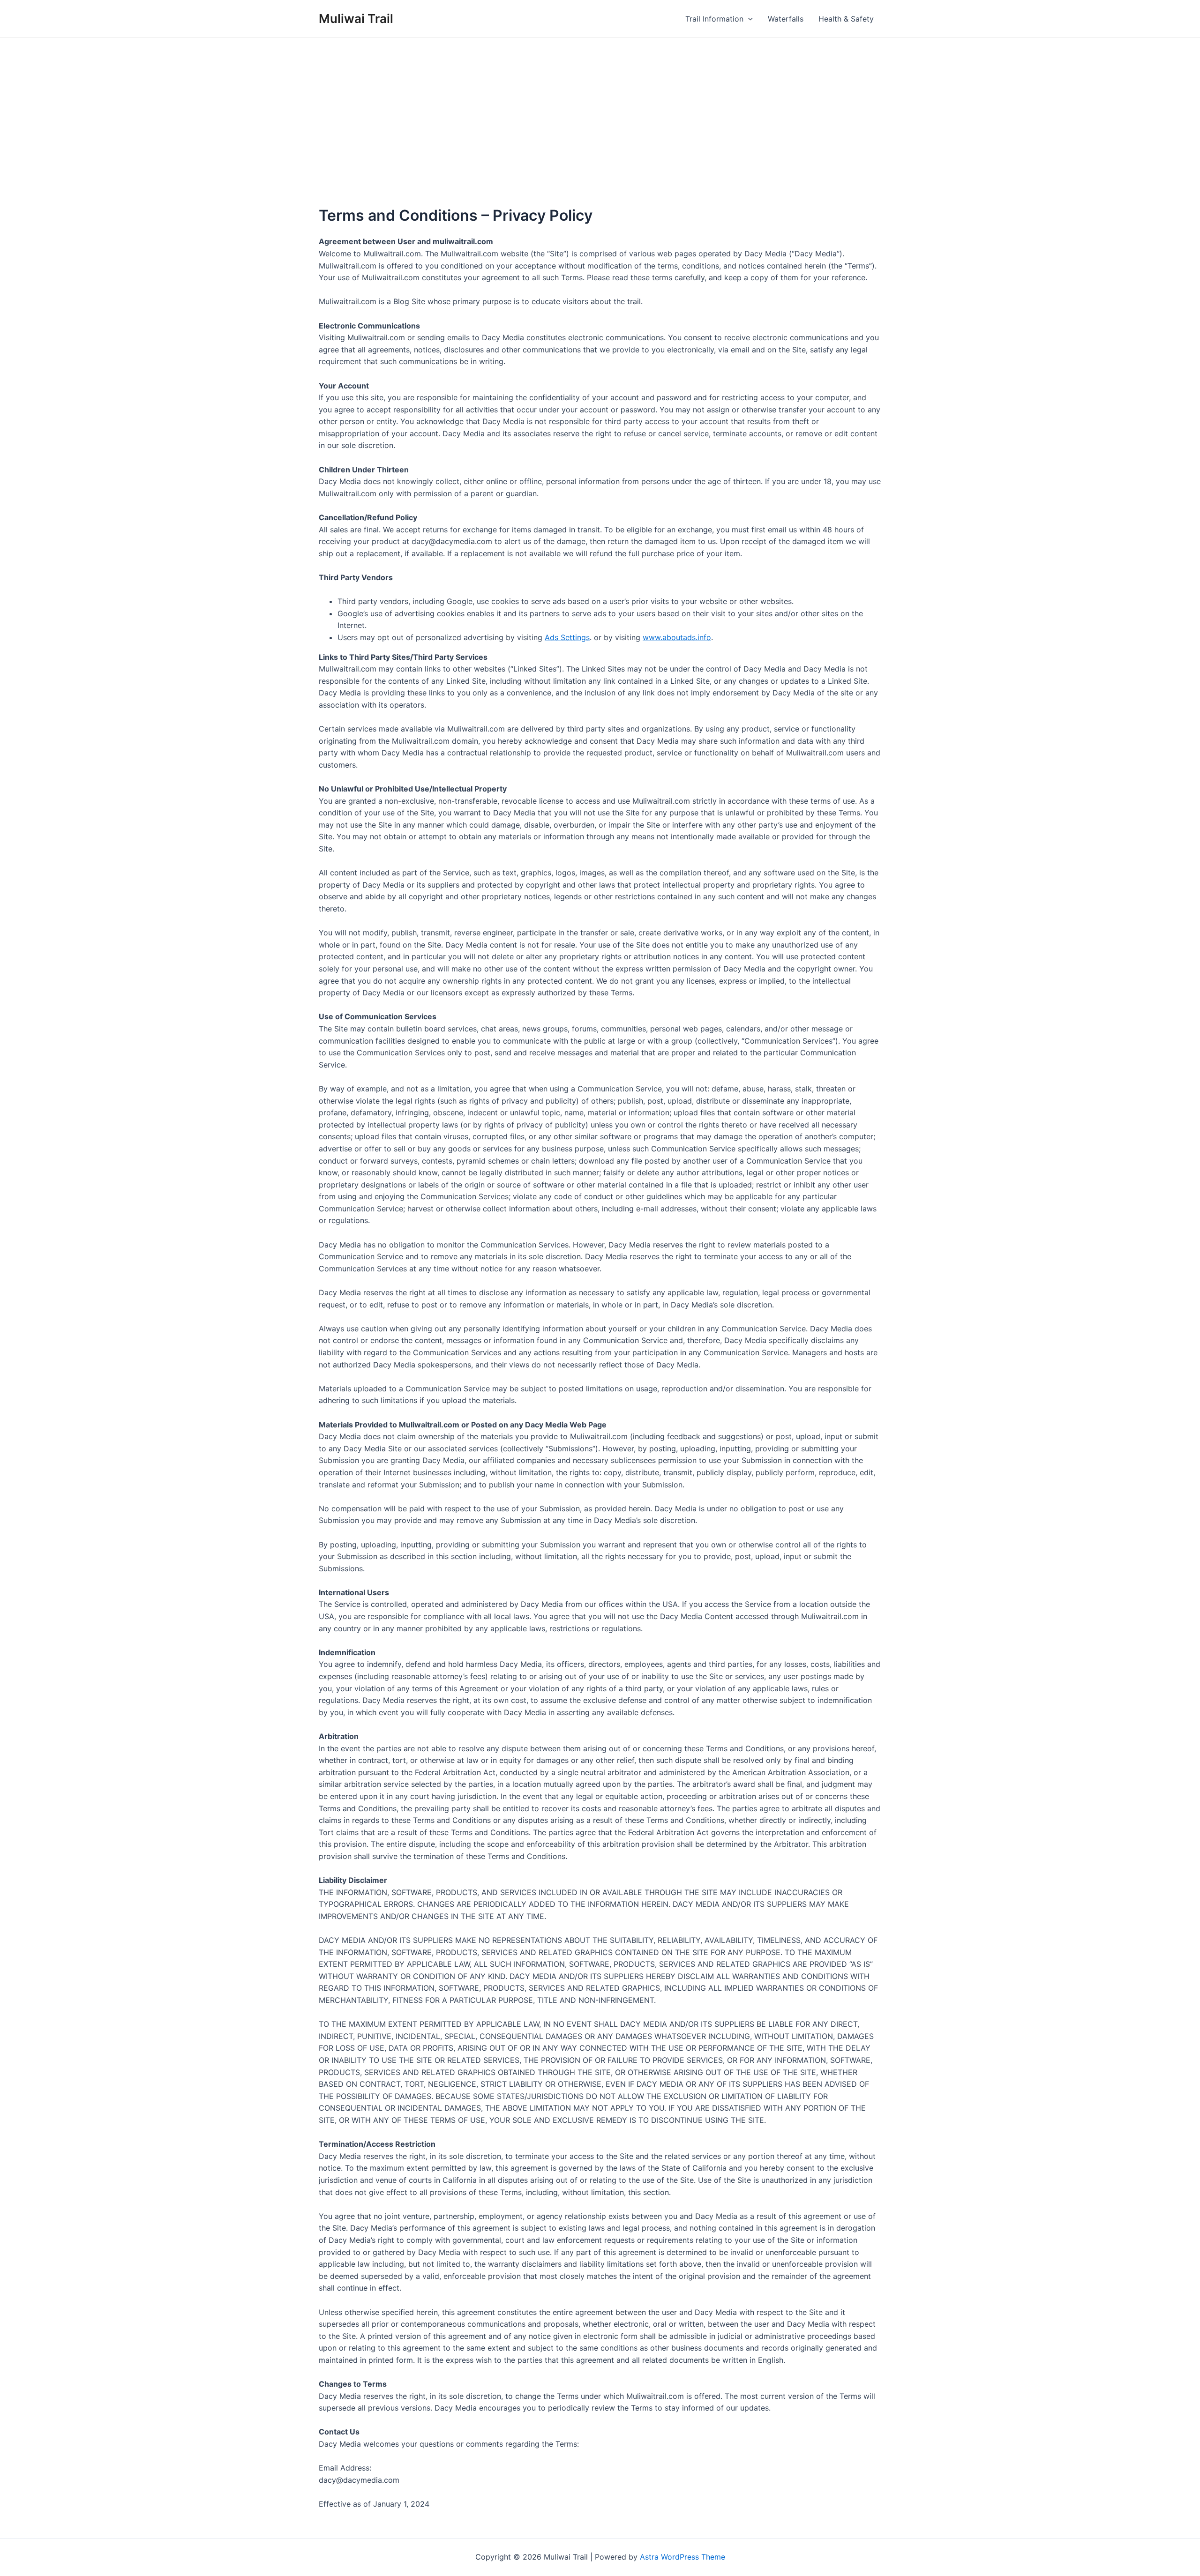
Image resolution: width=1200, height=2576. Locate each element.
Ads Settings (567, 637)
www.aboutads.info (677, 637)
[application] (748, 19)
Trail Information (714, 19)
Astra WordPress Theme (682, 2557)
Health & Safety (846, 19)
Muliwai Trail (356, 19)
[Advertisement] (600, 108)
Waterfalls (786, 19)
